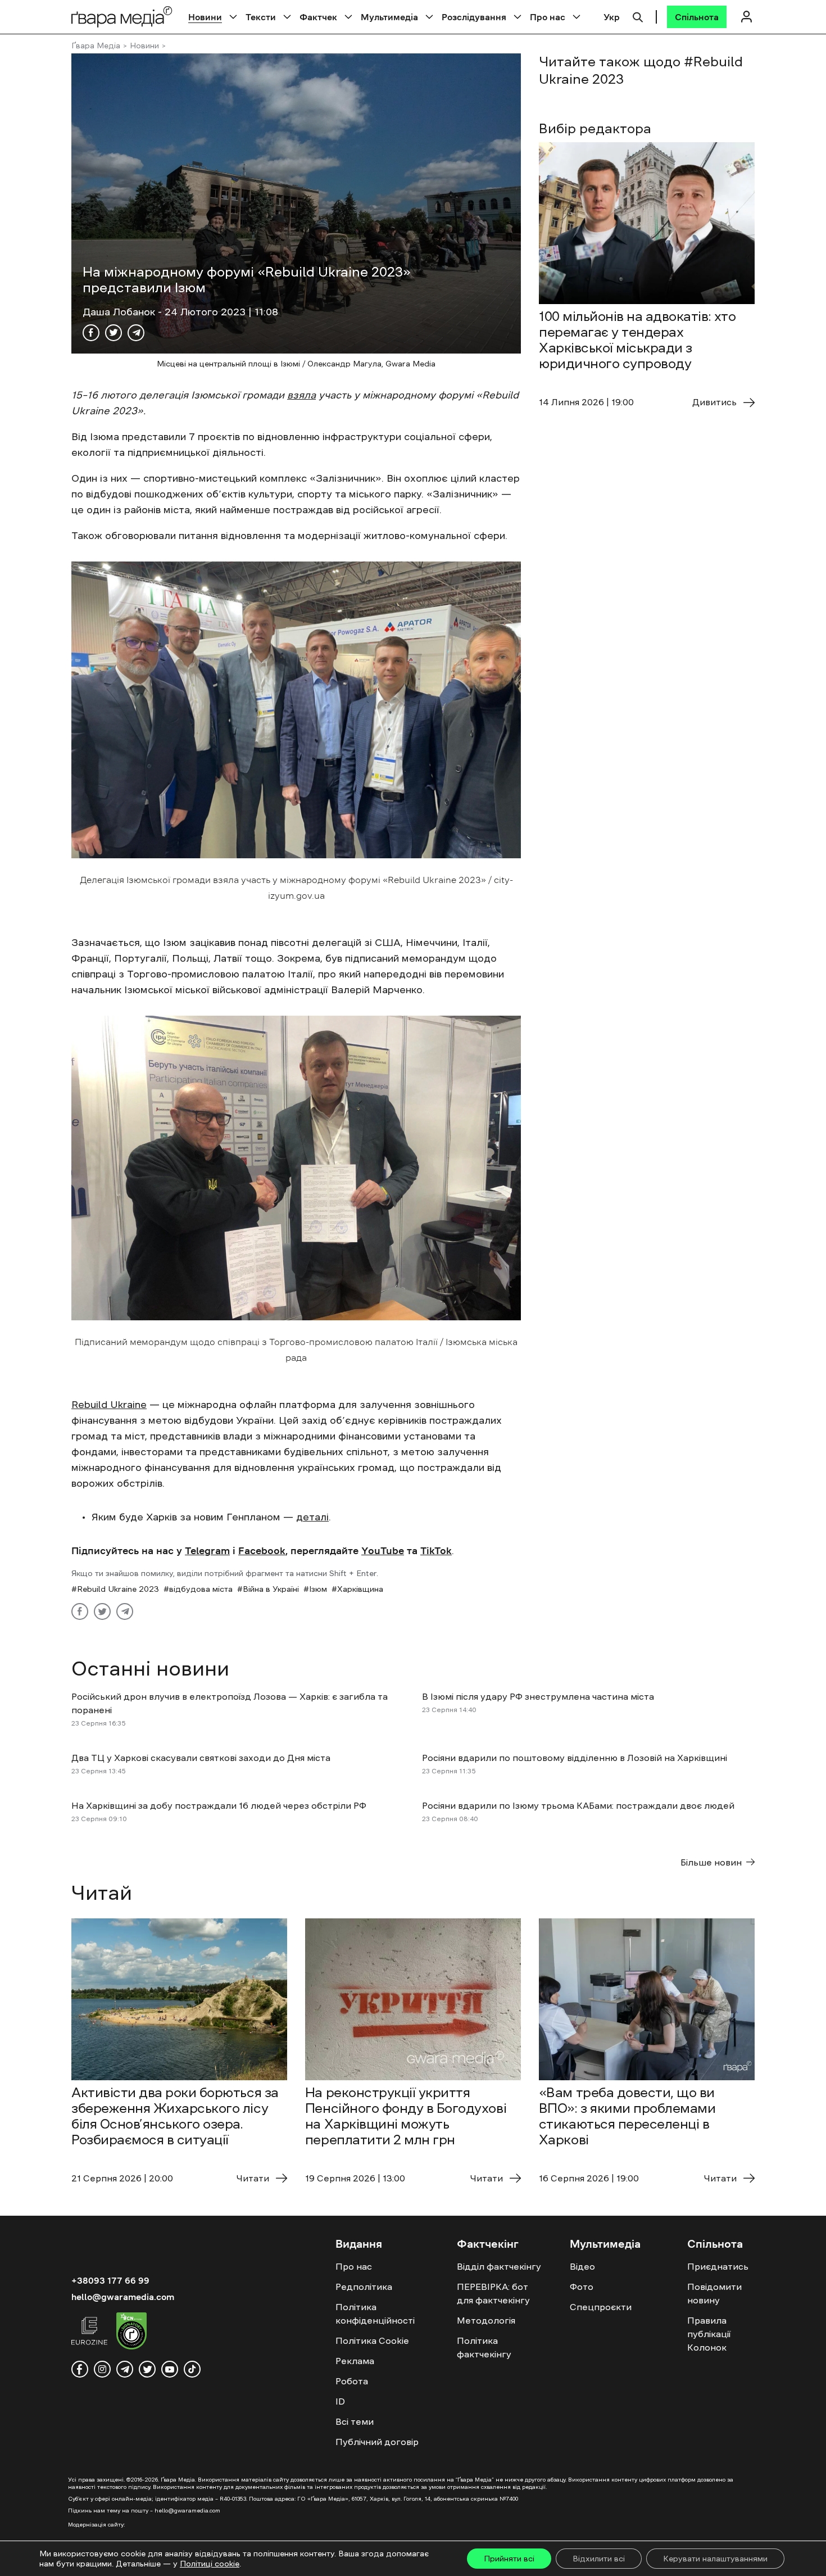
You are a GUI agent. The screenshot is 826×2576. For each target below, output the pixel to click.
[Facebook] (91, 333)
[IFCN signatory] (131, 2333)
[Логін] (746, 17)
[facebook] (80, 2369)
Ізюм (318, 1589)
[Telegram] (136, 333)
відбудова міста (201, 1589)
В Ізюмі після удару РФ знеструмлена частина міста (539, 1696)
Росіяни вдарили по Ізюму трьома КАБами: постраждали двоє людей (578, 1805)
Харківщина (360, 1589)
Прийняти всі (509, 2559)
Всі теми (355, 2421)
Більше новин (711, 1862)
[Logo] (122, 17)
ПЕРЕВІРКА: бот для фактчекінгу (493, 2293)
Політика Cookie (372, 2340)
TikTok (436, 1551)
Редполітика (364, 2287)
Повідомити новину (714, 2293)
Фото (582, 2287)
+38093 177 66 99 (110, 2280)
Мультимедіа (389, 17)
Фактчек (318, 17)
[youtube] (170, 2369)
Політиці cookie (210, 2564)
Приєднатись (718, 2266)
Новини (205, 17)
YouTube (383, 1551)
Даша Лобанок (120, 312)
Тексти (261, 17)
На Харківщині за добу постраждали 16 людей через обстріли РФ (219, 1805)
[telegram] (125, 2369)
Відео (582, 2266)
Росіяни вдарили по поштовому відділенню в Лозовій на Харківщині (575, 1758)
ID (340, 2401)
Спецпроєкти (601, 2307)
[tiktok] (192, 2369)
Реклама (355, 2361)
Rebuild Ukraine (109, 1405)
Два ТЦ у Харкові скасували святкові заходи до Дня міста (201, 1758)
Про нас (548, 17)
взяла (301, 395)
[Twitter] (114, 333)
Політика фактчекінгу (484, 2347)
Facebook (262, 1551)
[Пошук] (638, 16)
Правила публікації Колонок (709, 2334)
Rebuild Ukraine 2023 (118, 1589)
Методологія (486, 2320)
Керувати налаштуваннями (715, 2559)
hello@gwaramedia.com (123, 2297)
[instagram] (102, 2369)
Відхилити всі (599, 2559)
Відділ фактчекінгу (499, 2266)
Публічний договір (377, 2442)
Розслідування (474, 17)
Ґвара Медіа (96, 46)
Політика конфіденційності (375, 2314)
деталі (312, 1517)
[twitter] (147, 2369)
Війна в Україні (271, 1589)
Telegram (207, 1551)
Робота (352, 2381)
